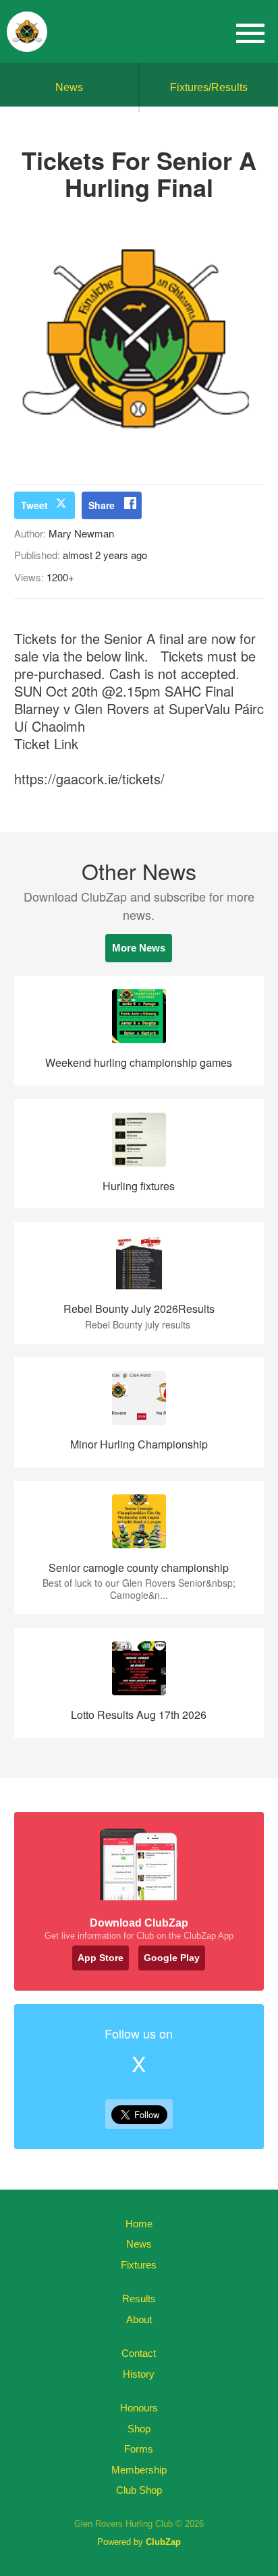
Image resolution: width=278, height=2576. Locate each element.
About (139, 2319)
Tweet (34, 505)
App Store (101, 1958)
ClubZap (163, 2542)
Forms (139, 2449)
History (139, 2374)
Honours (139, 2408)
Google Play (172, 1958)
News (69, 87)
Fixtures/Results (209, 87)
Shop (139, 2429)
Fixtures (139, 2265)
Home (139, 2224)
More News (139, 948)
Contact (139, 2353)
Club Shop (139, 2490)
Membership (139, 2470)
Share (102, 505)
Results (139, 2299)
